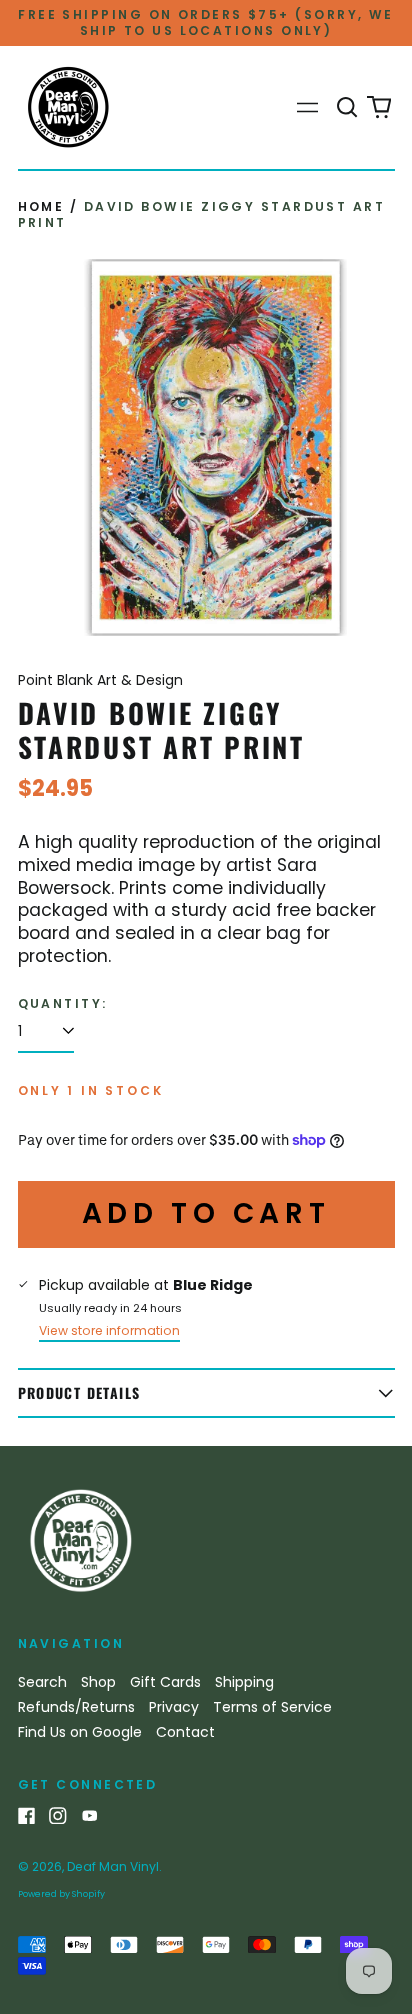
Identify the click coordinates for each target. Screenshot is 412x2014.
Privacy (174, 1707)
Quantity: (63, 1004)
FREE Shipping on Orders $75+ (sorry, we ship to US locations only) (206, 22)
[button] (348, 108)
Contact (185, 1732)
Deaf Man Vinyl (113, 1866)
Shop (98, 1682)
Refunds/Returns (76, 1707)
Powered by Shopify (61, 1894)
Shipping (244, 1682)
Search (42, 1682)
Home (41, 206)
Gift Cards (165, 1682)
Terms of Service (272, 1707)
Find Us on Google (80, 1732)
